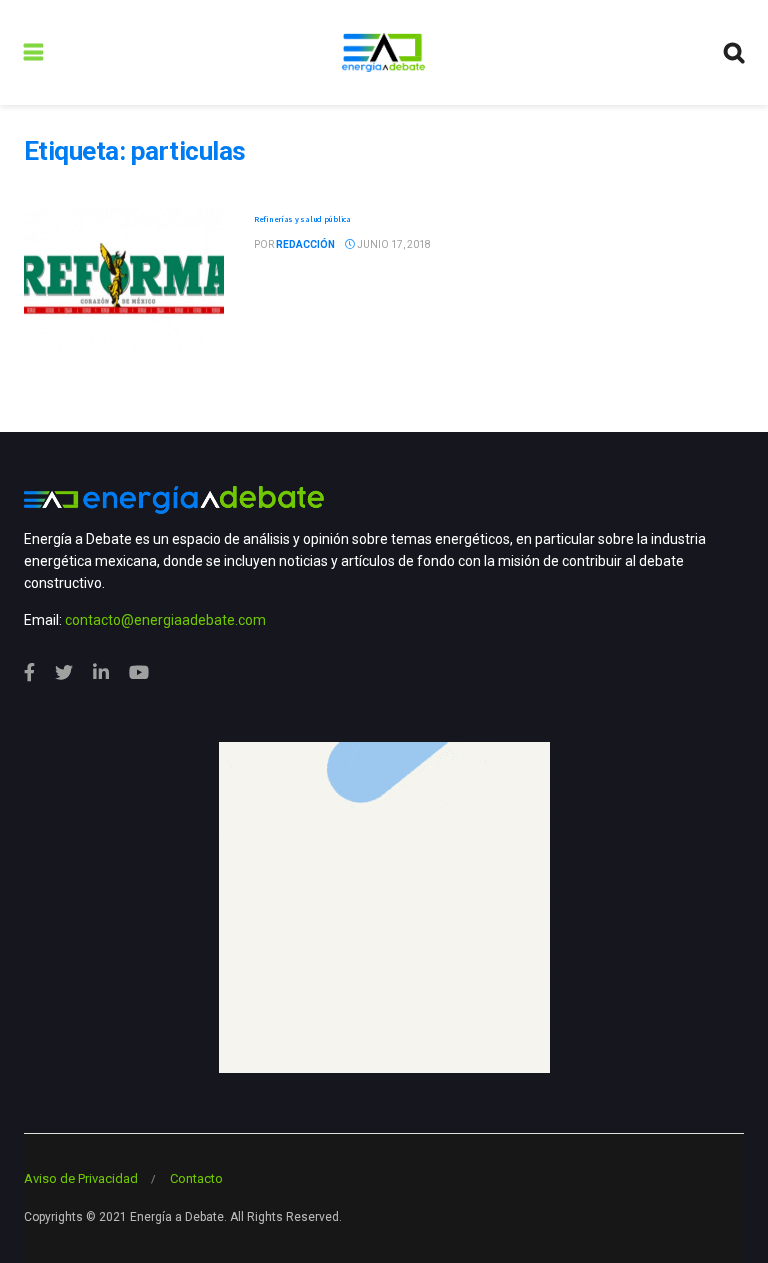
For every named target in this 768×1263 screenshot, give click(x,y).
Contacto (196, 1178)
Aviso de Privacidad (81, 1178)
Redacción (305, 244)
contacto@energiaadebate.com (165, 620)
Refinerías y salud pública (302, 219)
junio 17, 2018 (393, 244)
